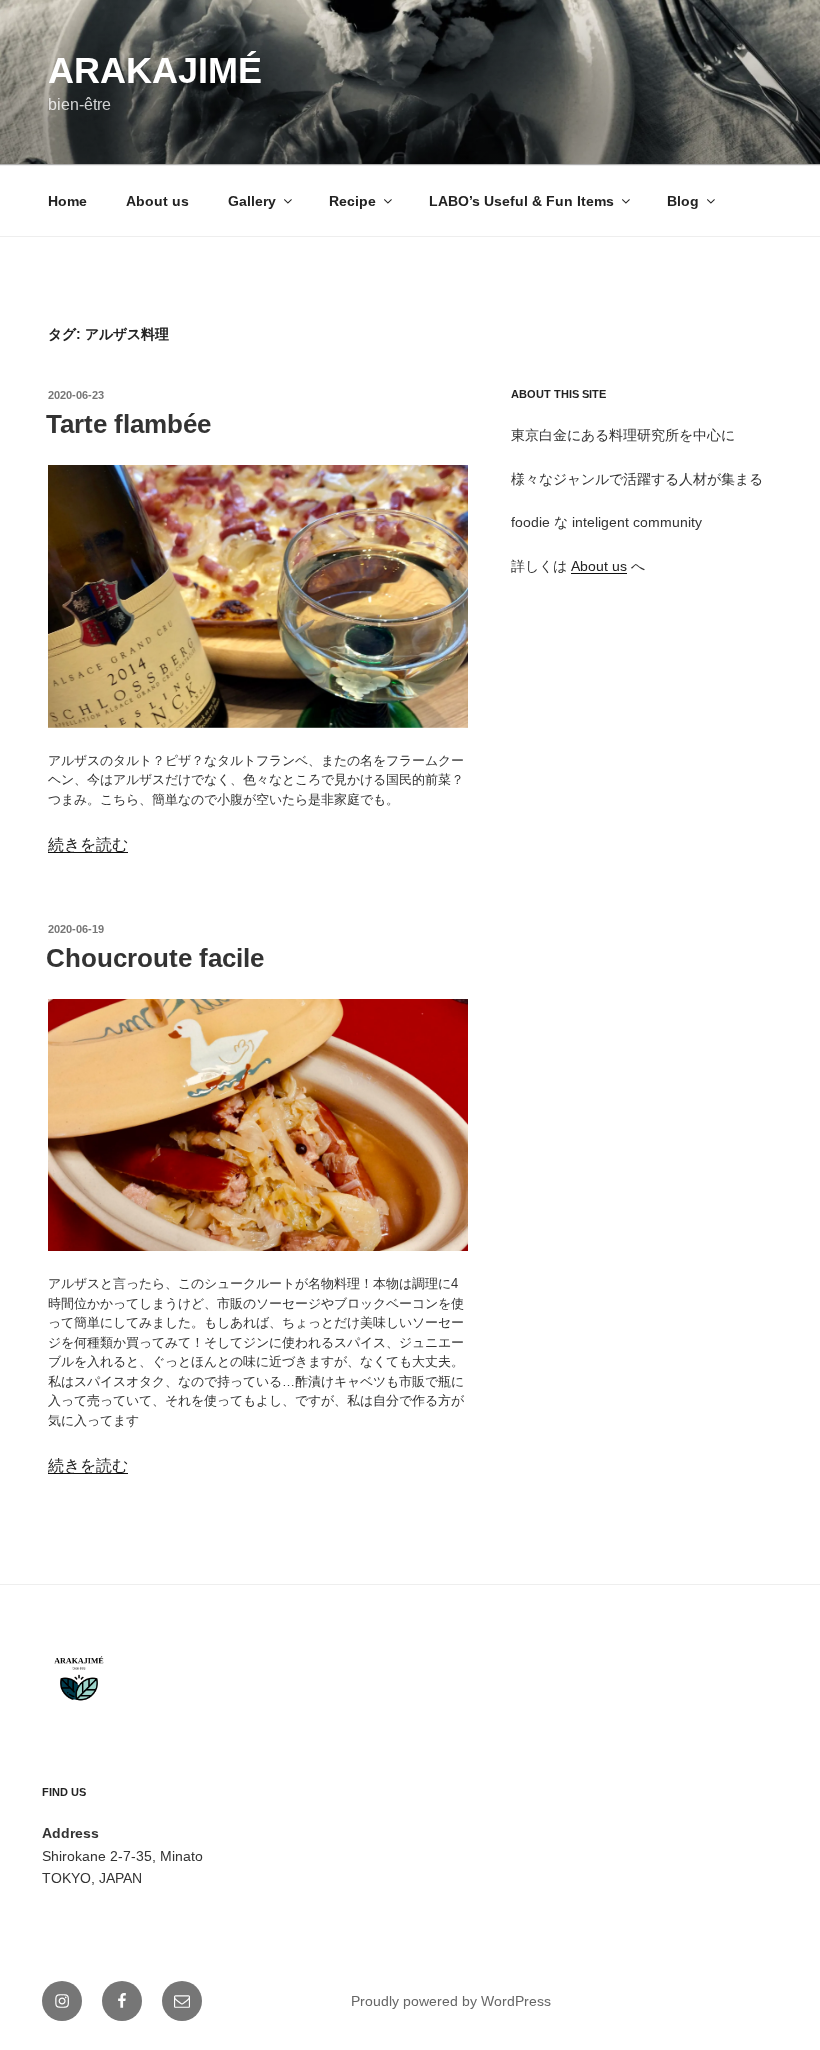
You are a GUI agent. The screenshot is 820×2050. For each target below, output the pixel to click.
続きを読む (88, 844)
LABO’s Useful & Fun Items (521, 201)
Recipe (352, 201)
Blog (683, 201)
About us (157, 201)
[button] (258, 596)
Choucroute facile (155, 958)
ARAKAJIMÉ (155, 70)
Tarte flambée (128, 424)
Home (67, 201)
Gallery (252, 201)
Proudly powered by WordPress (451, 2001)
